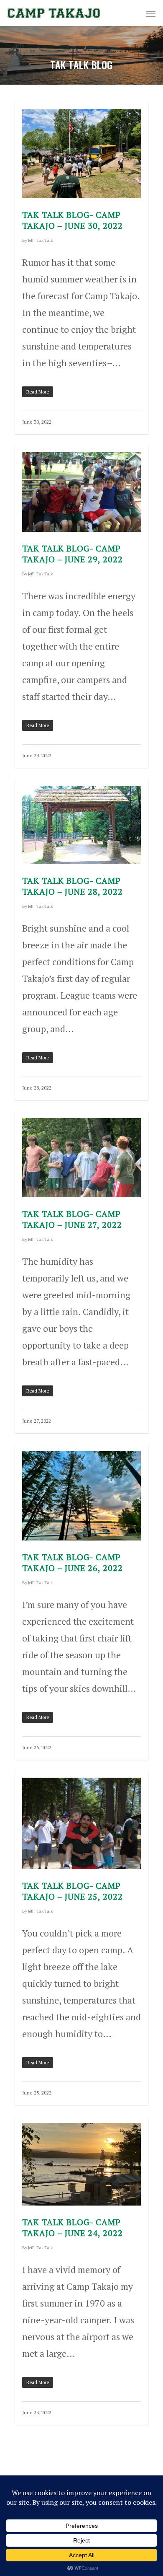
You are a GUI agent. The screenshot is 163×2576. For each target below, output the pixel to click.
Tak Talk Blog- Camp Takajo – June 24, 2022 (73, 2228)
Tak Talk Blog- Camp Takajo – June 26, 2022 (73, 1562)
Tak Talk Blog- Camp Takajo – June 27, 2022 (72, 1219)
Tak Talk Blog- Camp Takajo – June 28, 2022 (73, 886)
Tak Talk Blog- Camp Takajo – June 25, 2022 (73, 1891)
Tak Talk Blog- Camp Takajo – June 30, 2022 (73, 220)
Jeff (31, 240)
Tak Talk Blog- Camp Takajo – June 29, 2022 (73, 554)
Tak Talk (45, 240)
